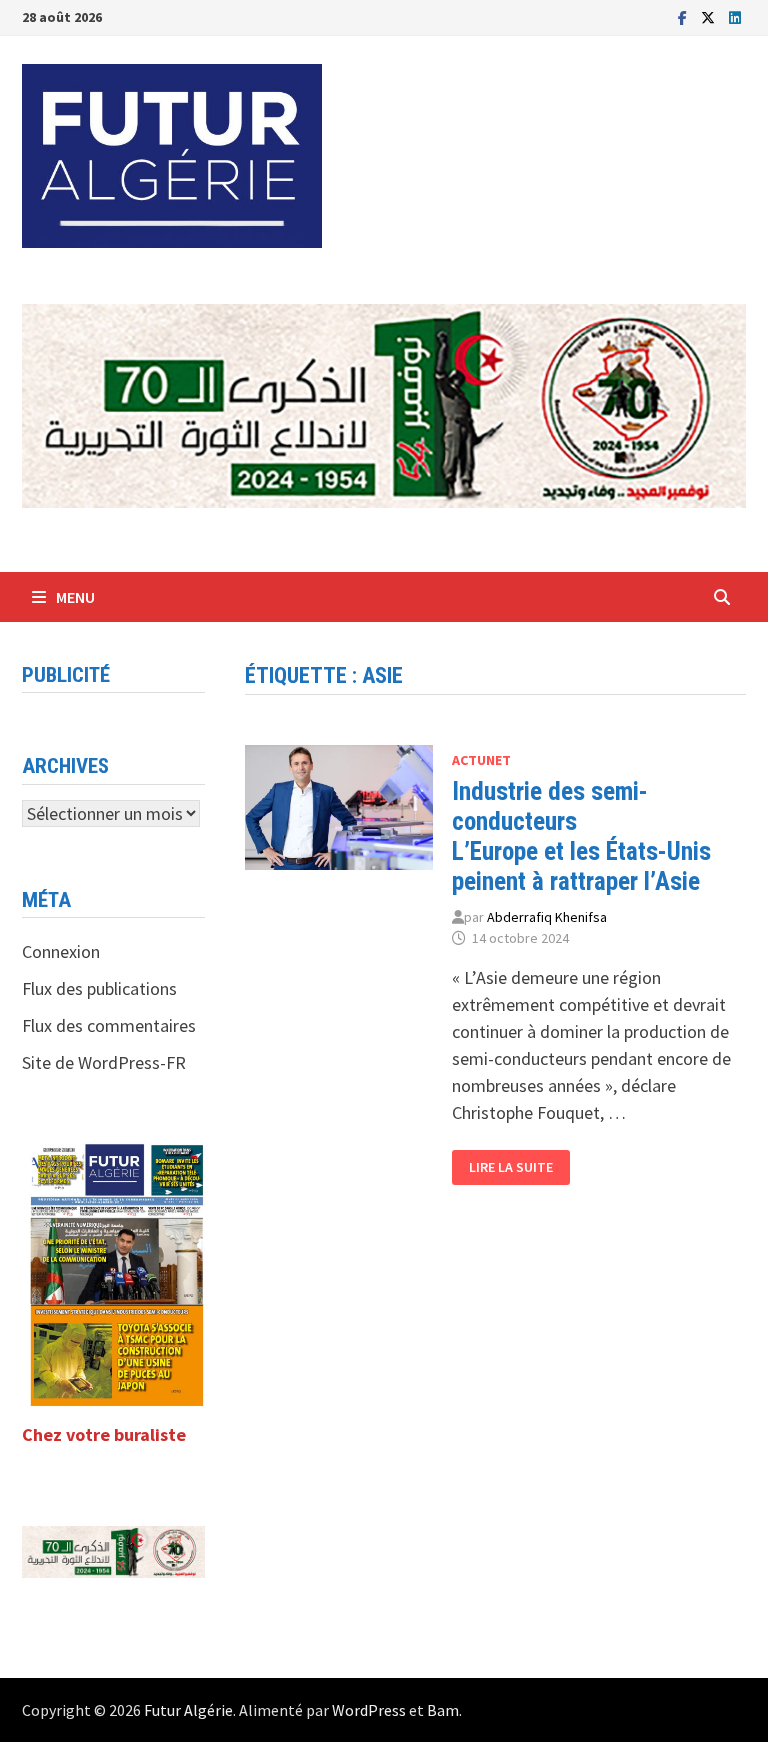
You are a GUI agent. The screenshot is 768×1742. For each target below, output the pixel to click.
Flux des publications (99, 988)
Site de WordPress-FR (104, 1062)
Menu (75, 597)
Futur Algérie (188, 1710)
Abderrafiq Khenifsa (547, 917)
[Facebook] (684, 16)
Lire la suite (515, 1167)
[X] (710, 16)
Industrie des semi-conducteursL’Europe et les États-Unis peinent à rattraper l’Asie (581, 836)
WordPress (369, 1710)
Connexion (61, 951)
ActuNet (481, 760)
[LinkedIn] (735, 16)
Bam (443, 1710)
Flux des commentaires (109, 1025)
